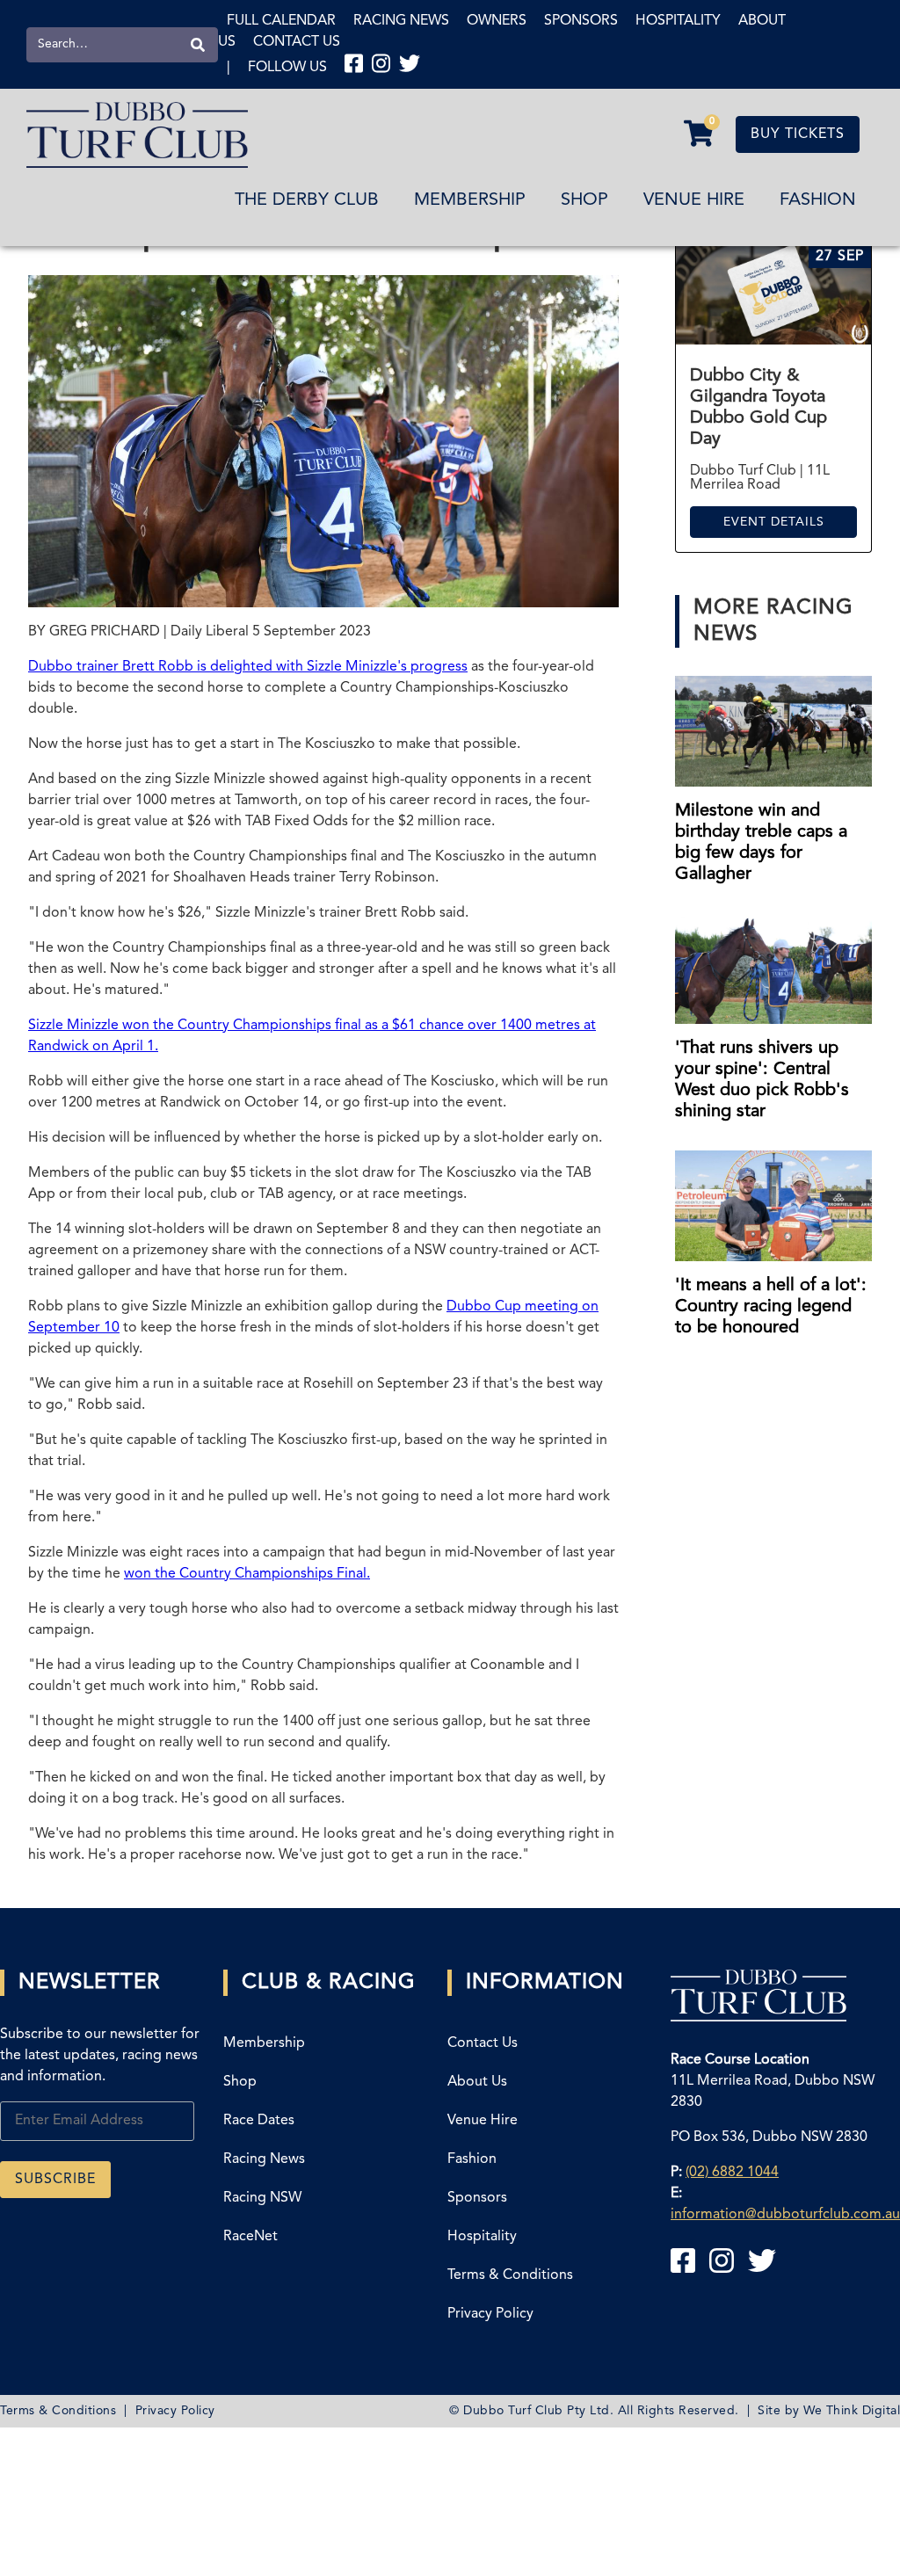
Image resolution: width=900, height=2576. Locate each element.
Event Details (774, 522)
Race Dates (259, 2121)
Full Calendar (281, 21)
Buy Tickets (798, 134)
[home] (137, 135)
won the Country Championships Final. (247, 1574)
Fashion (818, 200)
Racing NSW (262, 2198)
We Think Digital (852, 2411)
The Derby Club (307, 200)
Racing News (401, 21)
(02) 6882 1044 (732, 2173)
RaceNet (250, 2237)
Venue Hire (694, 200)
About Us (477, 2082)
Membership (470, 200)
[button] (699, 134)
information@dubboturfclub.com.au (785, 2215)
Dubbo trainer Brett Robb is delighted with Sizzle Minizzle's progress (248, 667)
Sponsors (581, 21)
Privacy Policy (490, 2314)
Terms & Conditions (510, 2275)
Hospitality (678, 21)
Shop (584, 200)
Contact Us (297, 42)
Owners (497, 21)
